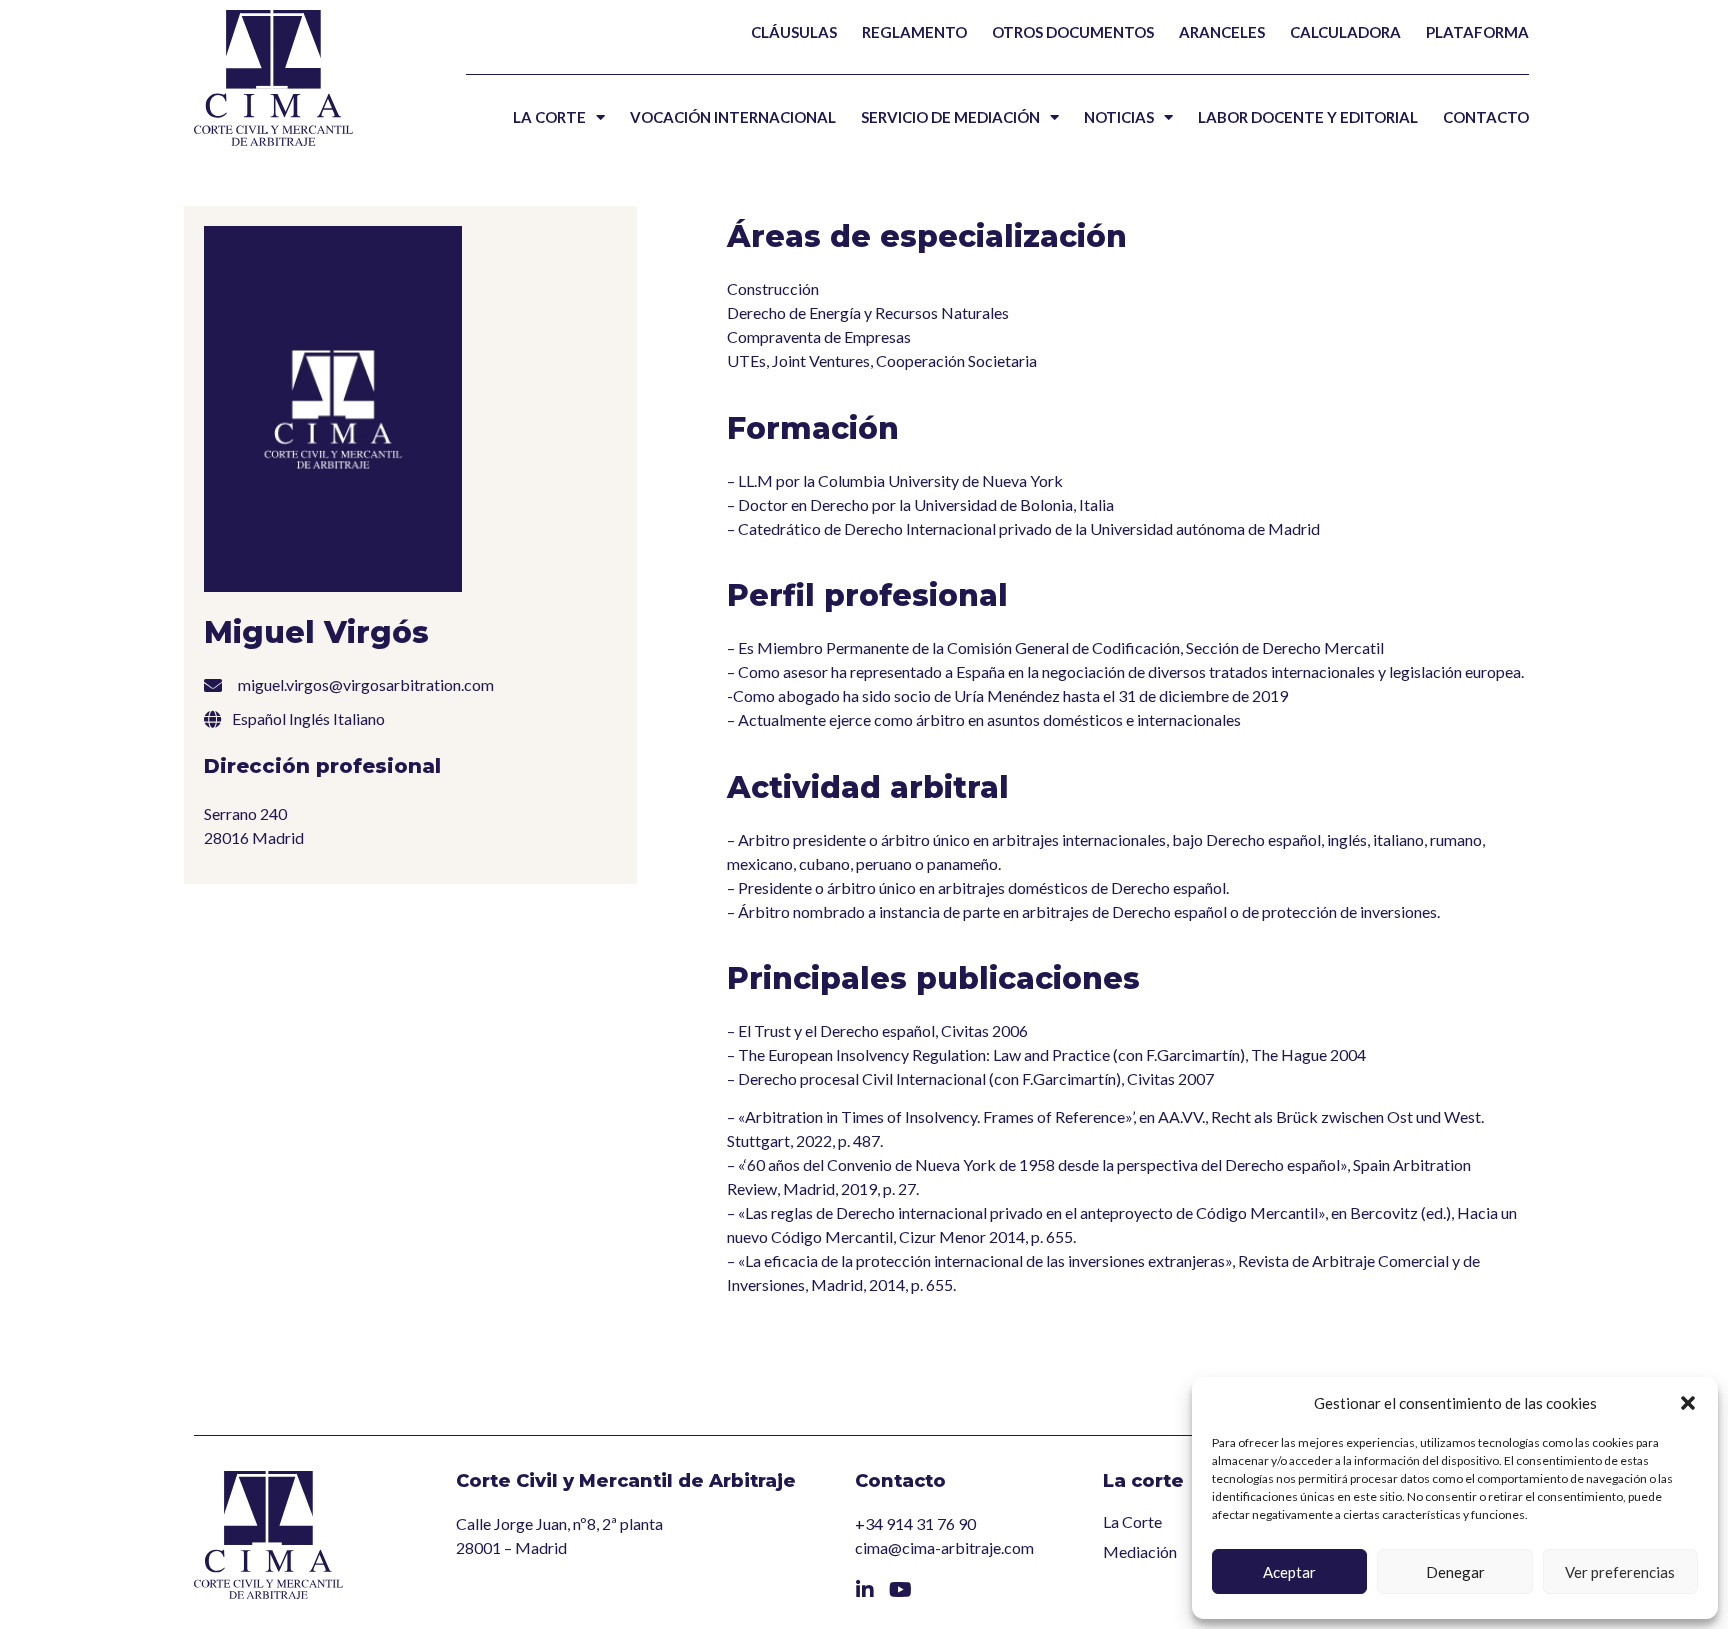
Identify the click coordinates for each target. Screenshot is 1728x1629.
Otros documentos (1073, 32)
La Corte (549, 117)
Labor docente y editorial (1308, 117)
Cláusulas (794, 32)
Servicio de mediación (950, 117)
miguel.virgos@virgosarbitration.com (366, 684)
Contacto (1486, 117)
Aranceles (1222, 32)
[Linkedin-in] (865, 1590)
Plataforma (1477, 32)
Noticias (1119, 117)
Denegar (1455, 1572)
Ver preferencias (1620, 1572)
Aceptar (1289, 1572)
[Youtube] (901, 1590)
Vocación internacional (733, 117)
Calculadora (1345, 32)
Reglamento (914, 32)
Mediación (1140, 1551)
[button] (1688, 1403)
